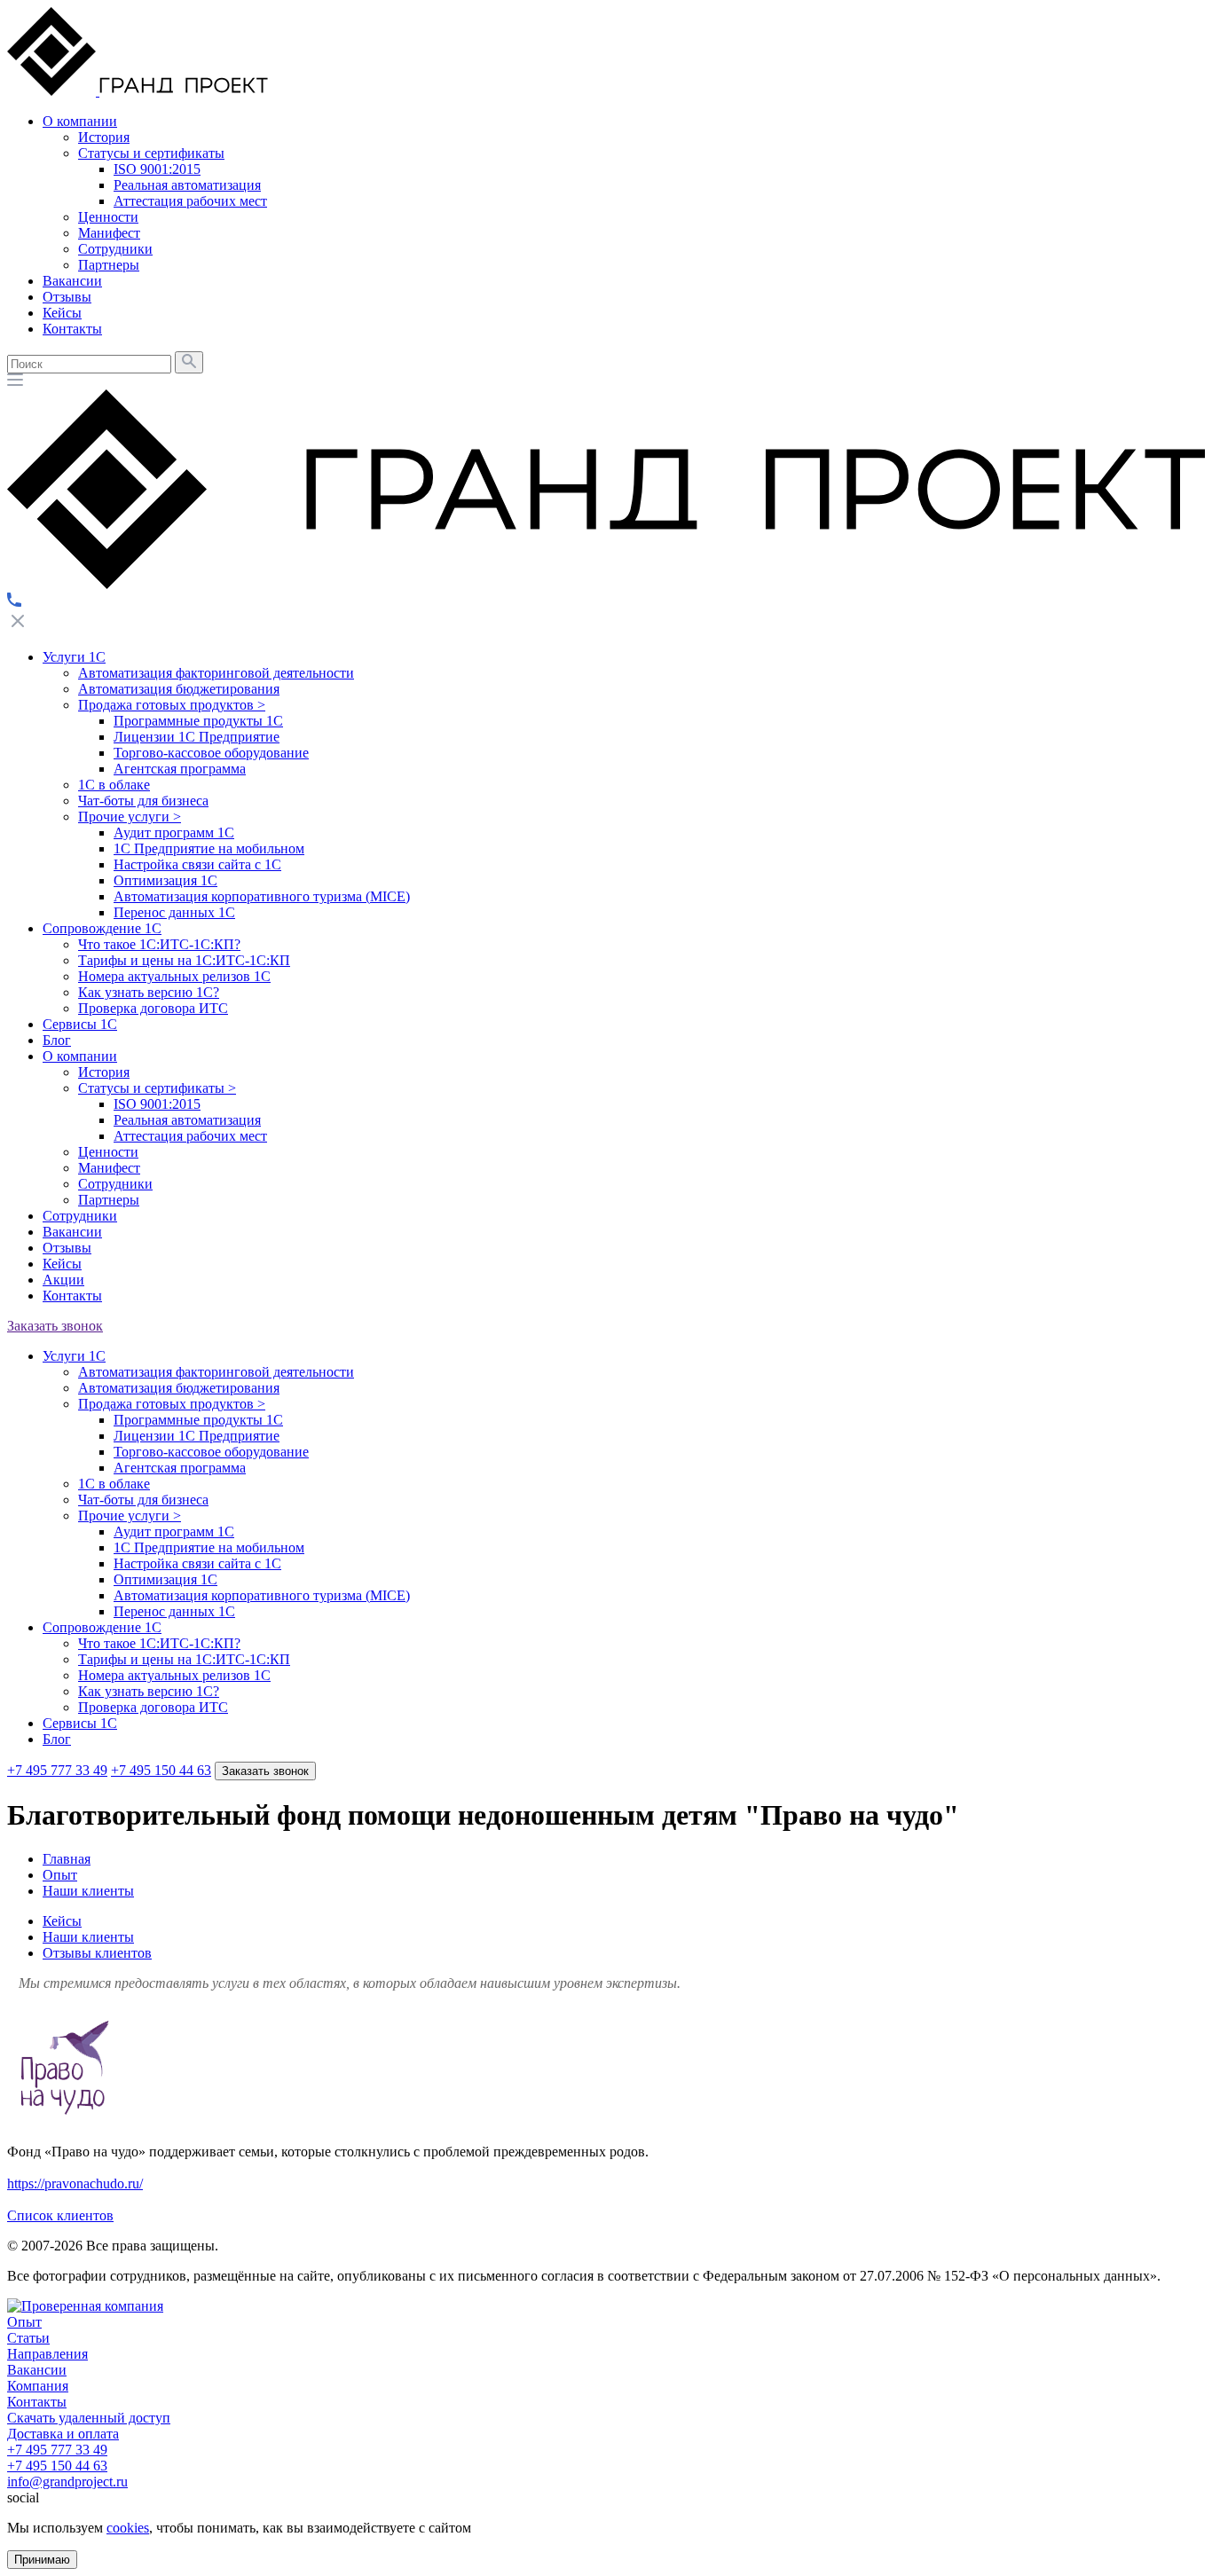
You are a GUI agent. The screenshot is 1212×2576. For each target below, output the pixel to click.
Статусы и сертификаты (157, 1088)
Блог (57, 1040)
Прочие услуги (130, 817)
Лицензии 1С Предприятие (197, 737)
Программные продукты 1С (198, 721)
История (104, 1072)
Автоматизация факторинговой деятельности (216, 673)
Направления (47, 2354)
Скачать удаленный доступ (89, 2418)
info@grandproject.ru (67, 2482)
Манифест (109, 1168)
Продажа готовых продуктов (172, 705)
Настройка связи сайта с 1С (197, 864)
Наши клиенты (88, 1937)
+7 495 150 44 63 (161, 1770)
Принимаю (42, 2560)
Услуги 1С (74, 657)
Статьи (28, 2338)
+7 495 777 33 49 (57, 1770)
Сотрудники (115, 1184)
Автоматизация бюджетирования (179, 689)
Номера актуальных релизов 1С (174, 976)
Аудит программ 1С (174, 832)
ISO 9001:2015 (157, 1104)
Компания (38, 2386)
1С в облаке (114, 785)
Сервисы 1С (80, 1024)
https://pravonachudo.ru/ (75, 2183)
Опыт (24, 2322)
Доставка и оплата (63, 2434)
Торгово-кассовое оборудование (211, 753)
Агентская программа (180, 769)
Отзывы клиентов (97, 1953)
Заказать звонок (55, 1326)
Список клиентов (60, 2215)
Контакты (72, 1296)
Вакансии (72, 1232)
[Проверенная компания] (85, 2306)
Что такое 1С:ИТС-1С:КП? (159, 944)
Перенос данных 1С (174, 912)
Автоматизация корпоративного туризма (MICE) (262, 896)
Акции (63, 1280)
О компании (80, 1056)
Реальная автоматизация (187, 1120)
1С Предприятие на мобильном (209, 848)
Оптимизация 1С (165, 880)
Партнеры (109, 1200)
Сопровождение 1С (102, 928)
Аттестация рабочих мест (190, 1136)
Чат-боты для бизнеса (143, 801)
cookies (128, 2528)
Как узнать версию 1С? (149, 992)
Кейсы (62, 1264)
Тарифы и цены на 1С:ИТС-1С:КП (184, 960)
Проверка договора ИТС (153, 1008)
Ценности (108, 1152)
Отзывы (67, 1248)
